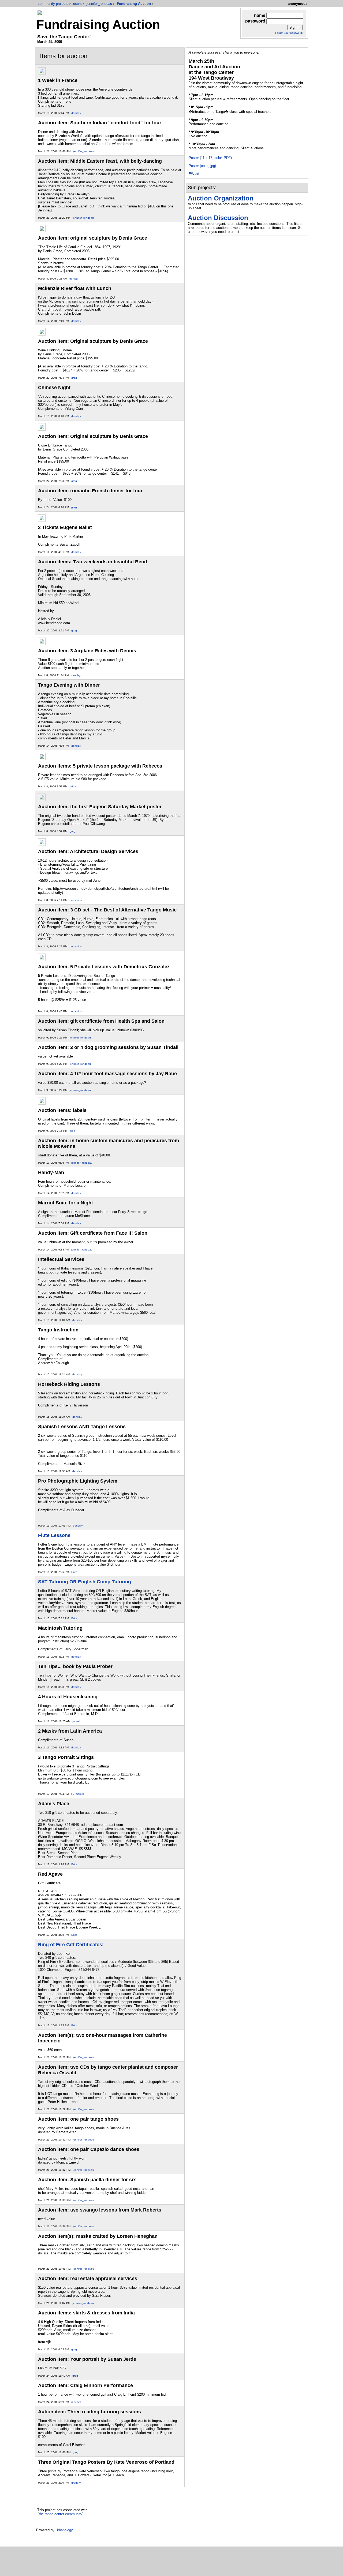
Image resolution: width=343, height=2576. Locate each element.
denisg (74, 279)
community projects (53, 4)
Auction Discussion (218, 218)
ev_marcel (77, 1794)
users (77, 4)
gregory (76, 2483)
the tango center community (61, 2514)
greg (74, 378)
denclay (76, 113)
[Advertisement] (173, 2563)
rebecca (75, 786)
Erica (74, 1572)
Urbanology (64, 2530)
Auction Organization (221, 198)
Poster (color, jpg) (202, 166)
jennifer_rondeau (99, 4)
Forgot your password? (289, 33)
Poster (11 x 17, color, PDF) (210, 158)
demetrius (76, 900)
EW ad (194, 174)
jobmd (76, 1721)
